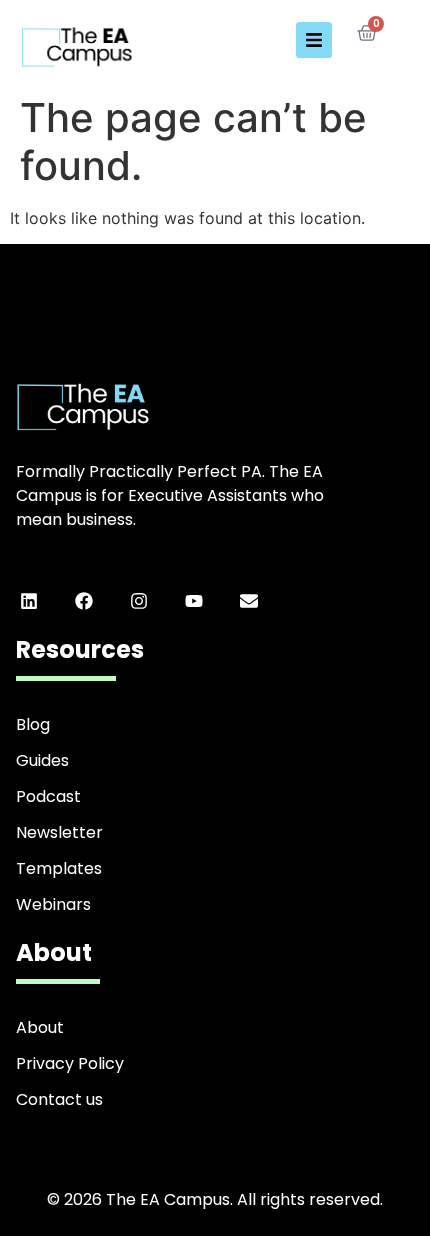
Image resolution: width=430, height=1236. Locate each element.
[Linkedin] (28, 601)
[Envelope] (249, 601)
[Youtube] (194, 601)
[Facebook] (83, 601)
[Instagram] (138, 601)
